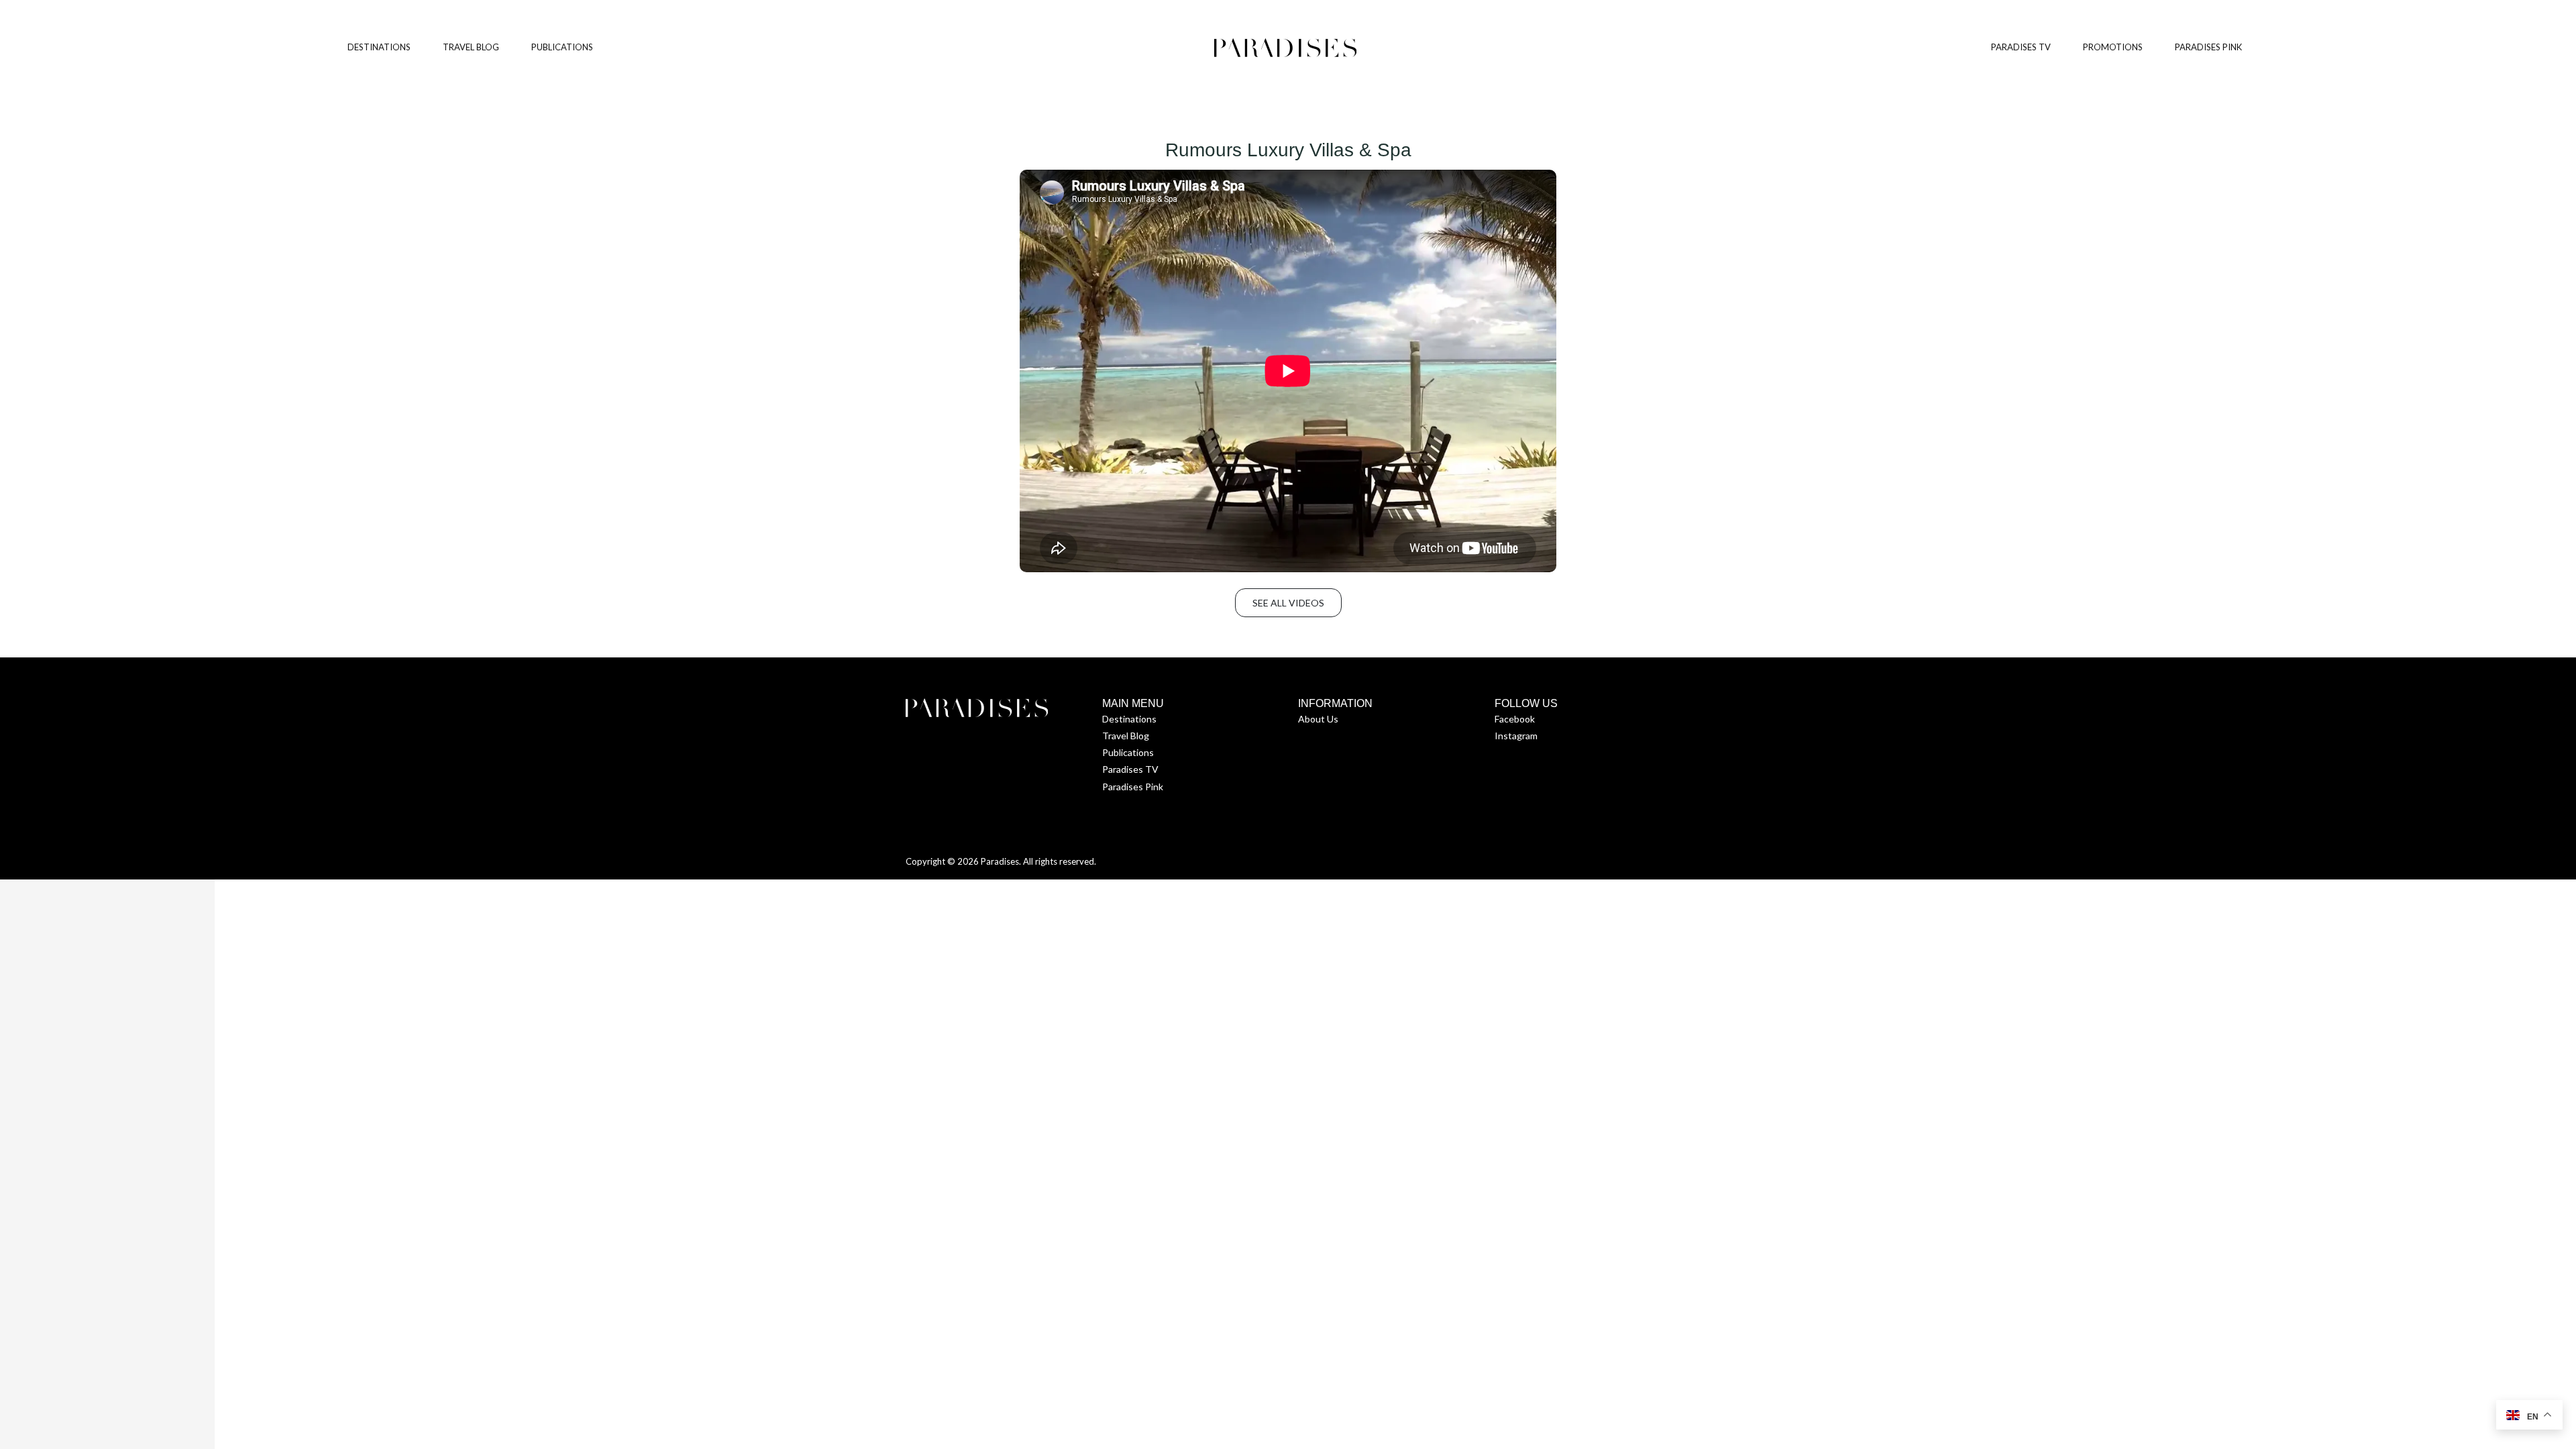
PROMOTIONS (2113, 47)
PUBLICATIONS (562, 47)
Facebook (1515, 719)
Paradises (1000, 861)
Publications (1128, 752)
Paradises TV (1130, 769)
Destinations (1129, 719)
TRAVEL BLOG (471, 47)
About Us (1318, 719)
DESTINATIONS (379, 47)
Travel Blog (1126, 736)
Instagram (1516, 736)
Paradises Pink (1133, 787)
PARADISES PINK (2208, 47)
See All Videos (1288, 603)
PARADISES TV (2021, 47)
